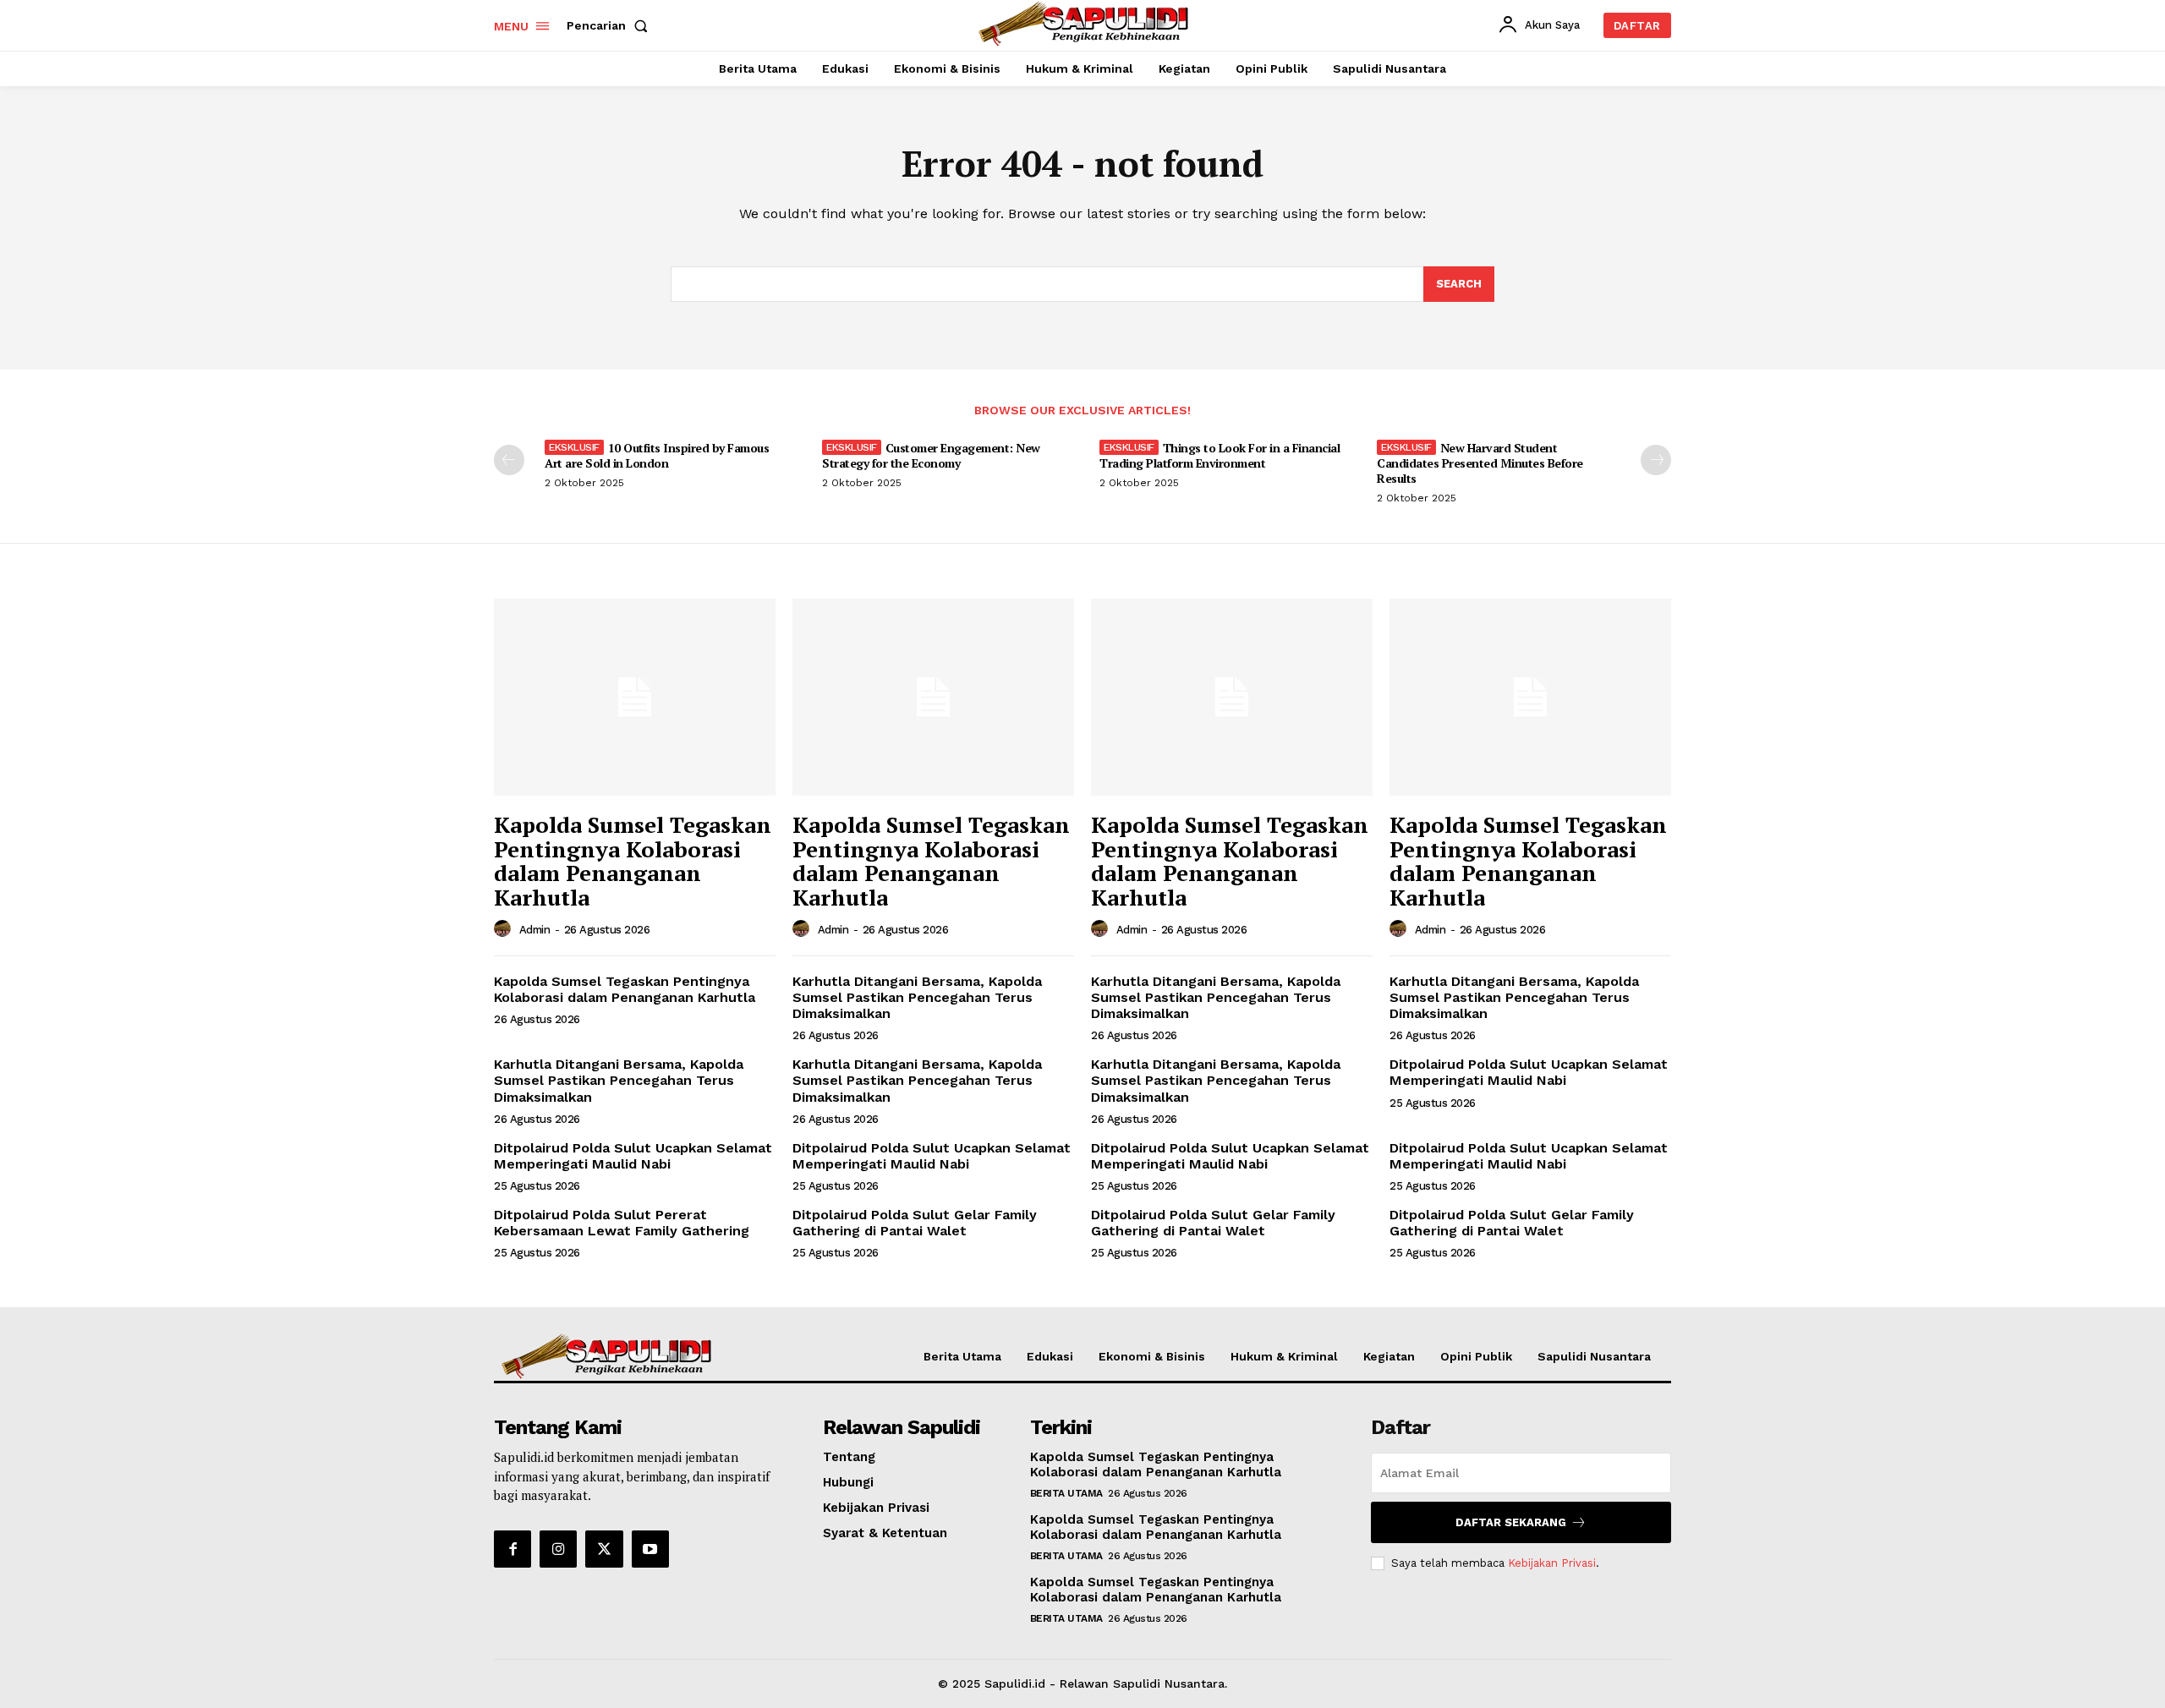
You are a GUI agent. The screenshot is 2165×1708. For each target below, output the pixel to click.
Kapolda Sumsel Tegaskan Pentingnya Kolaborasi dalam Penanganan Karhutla (633, 861)
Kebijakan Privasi (1552, 1563)
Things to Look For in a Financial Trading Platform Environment (1220, 455)
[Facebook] (512, 1549)
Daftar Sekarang (1511, 1522)
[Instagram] (558, 1549)
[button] (611, 25)
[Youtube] (650, 1549)
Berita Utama (1066, 1493)
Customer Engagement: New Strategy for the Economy (931, 455)
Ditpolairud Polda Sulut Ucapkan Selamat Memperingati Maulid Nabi (1529, 1072)
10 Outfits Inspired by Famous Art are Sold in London (657, 455)
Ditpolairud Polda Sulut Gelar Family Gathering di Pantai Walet (915, 1223)
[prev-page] (509, 460)
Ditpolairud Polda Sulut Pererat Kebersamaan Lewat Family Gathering (622, 1223)
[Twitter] (604, 1549)
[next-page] (1656, 460)
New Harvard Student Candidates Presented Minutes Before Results (1480, 463)
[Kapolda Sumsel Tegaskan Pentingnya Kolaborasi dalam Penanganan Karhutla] (635, 697)
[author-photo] (505, 929)
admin (535, 930)
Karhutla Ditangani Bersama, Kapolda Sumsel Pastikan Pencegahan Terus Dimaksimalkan (917, 997)
